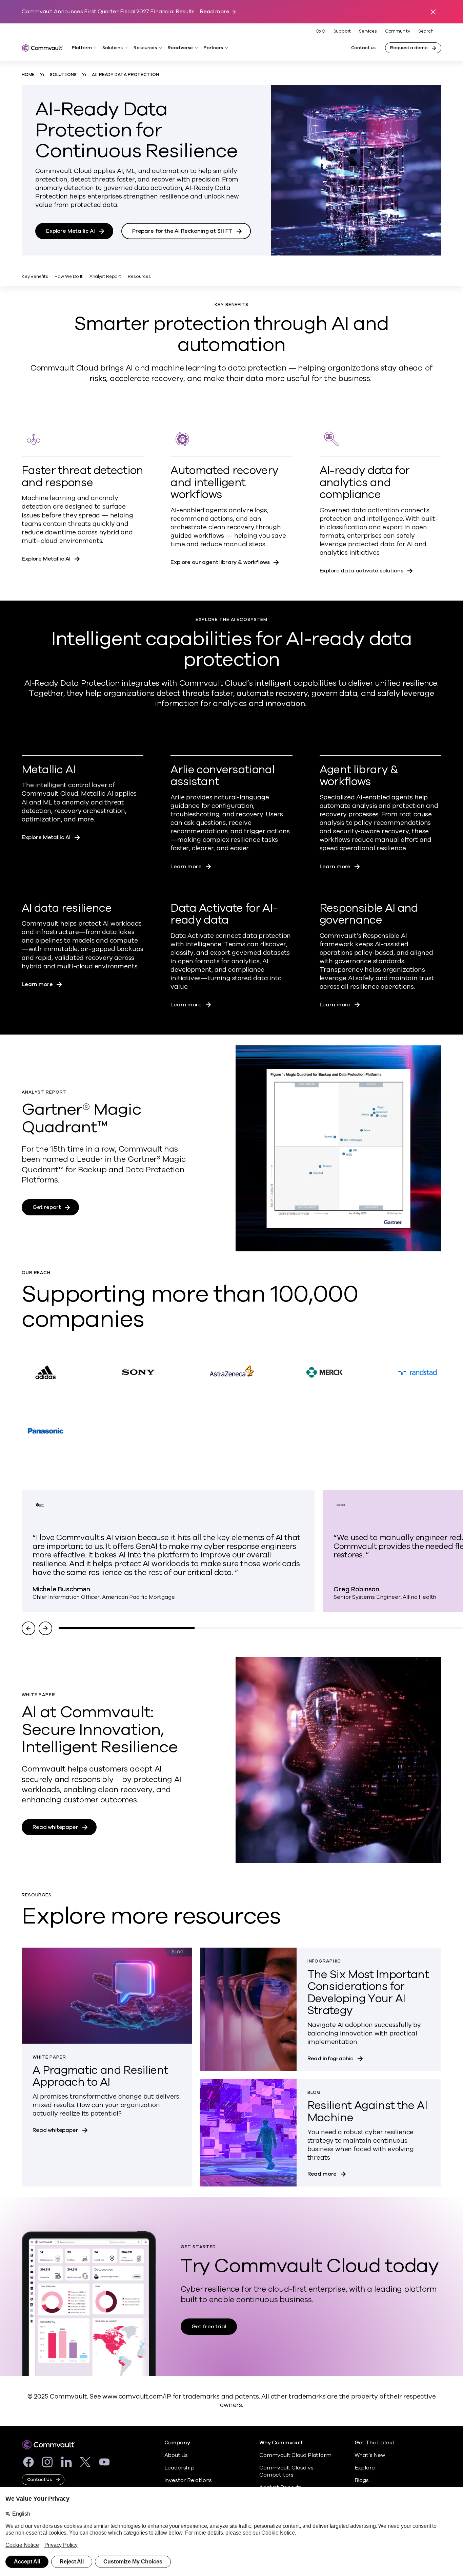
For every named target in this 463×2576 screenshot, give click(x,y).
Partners (213, 48)
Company (177, 2443)
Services (368, 31)
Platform (82, 48)
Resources (145, 48)
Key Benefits (35, 277)
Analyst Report (105, 277)
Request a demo (409, 48)
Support (342, 31)
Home (28, 75)
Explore (365, 2468)
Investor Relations (188, 2480)
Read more (215, 12)
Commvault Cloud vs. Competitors (287, 2471)
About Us (176, 2455)
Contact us (364, 48)
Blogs (362, 2480)
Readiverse (180, 48)
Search (426, 31)
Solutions (112, 48)
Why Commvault (281, 2443)
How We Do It (68, 277)
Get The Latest (375, 2443)
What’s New (370, 2455)
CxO (320, 31)
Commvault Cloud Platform (295, 2455)
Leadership (179, 2468)
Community (398, 31)
